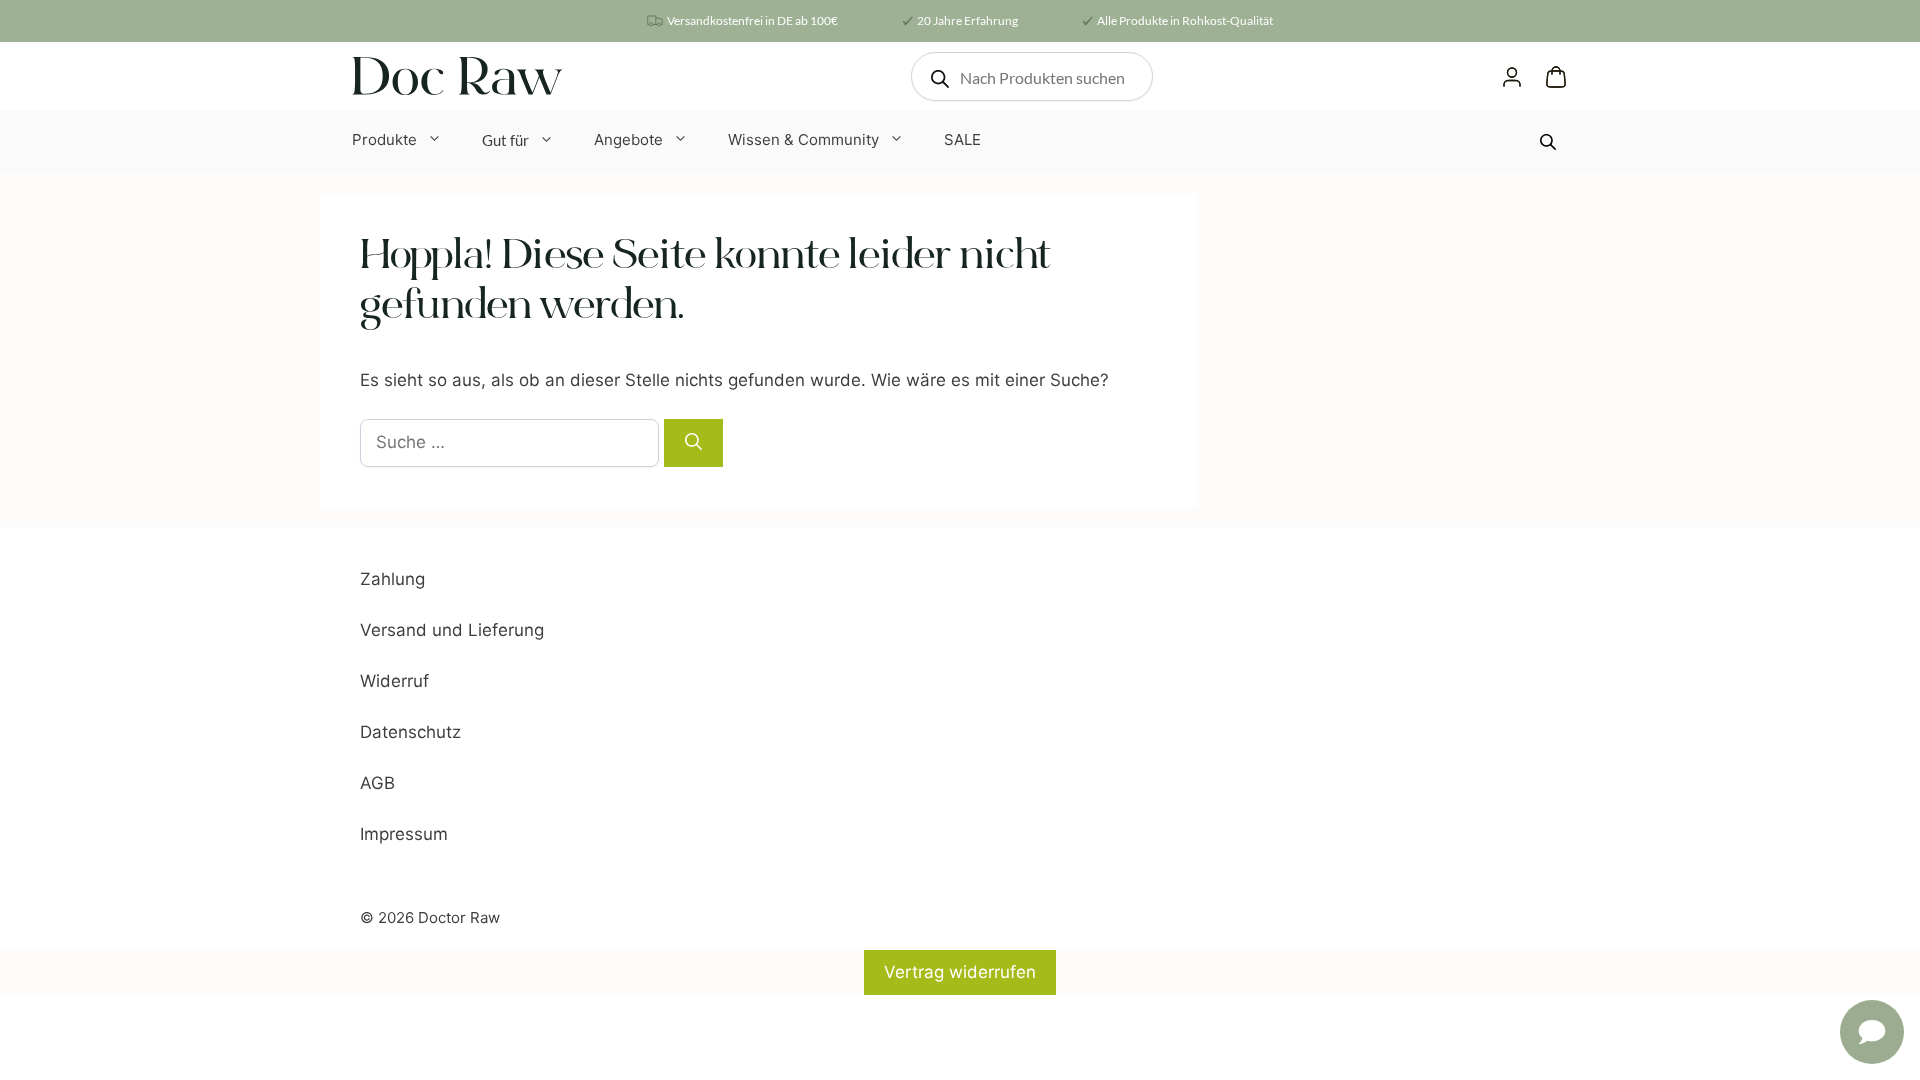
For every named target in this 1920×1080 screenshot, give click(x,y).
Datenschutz (410, 732)
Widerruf (394, 681)
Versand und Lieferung (452, 630)
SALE (962, 139)
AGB (377, 783)
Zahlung (392, 579)
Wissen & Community (803, 139)
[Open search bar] (1550, 141)
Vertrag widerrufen (960, 972)
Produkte (384, 139)
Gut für (505, 140)
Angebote (628, 139)
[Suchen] (693, 443)
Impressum (404, 834)
